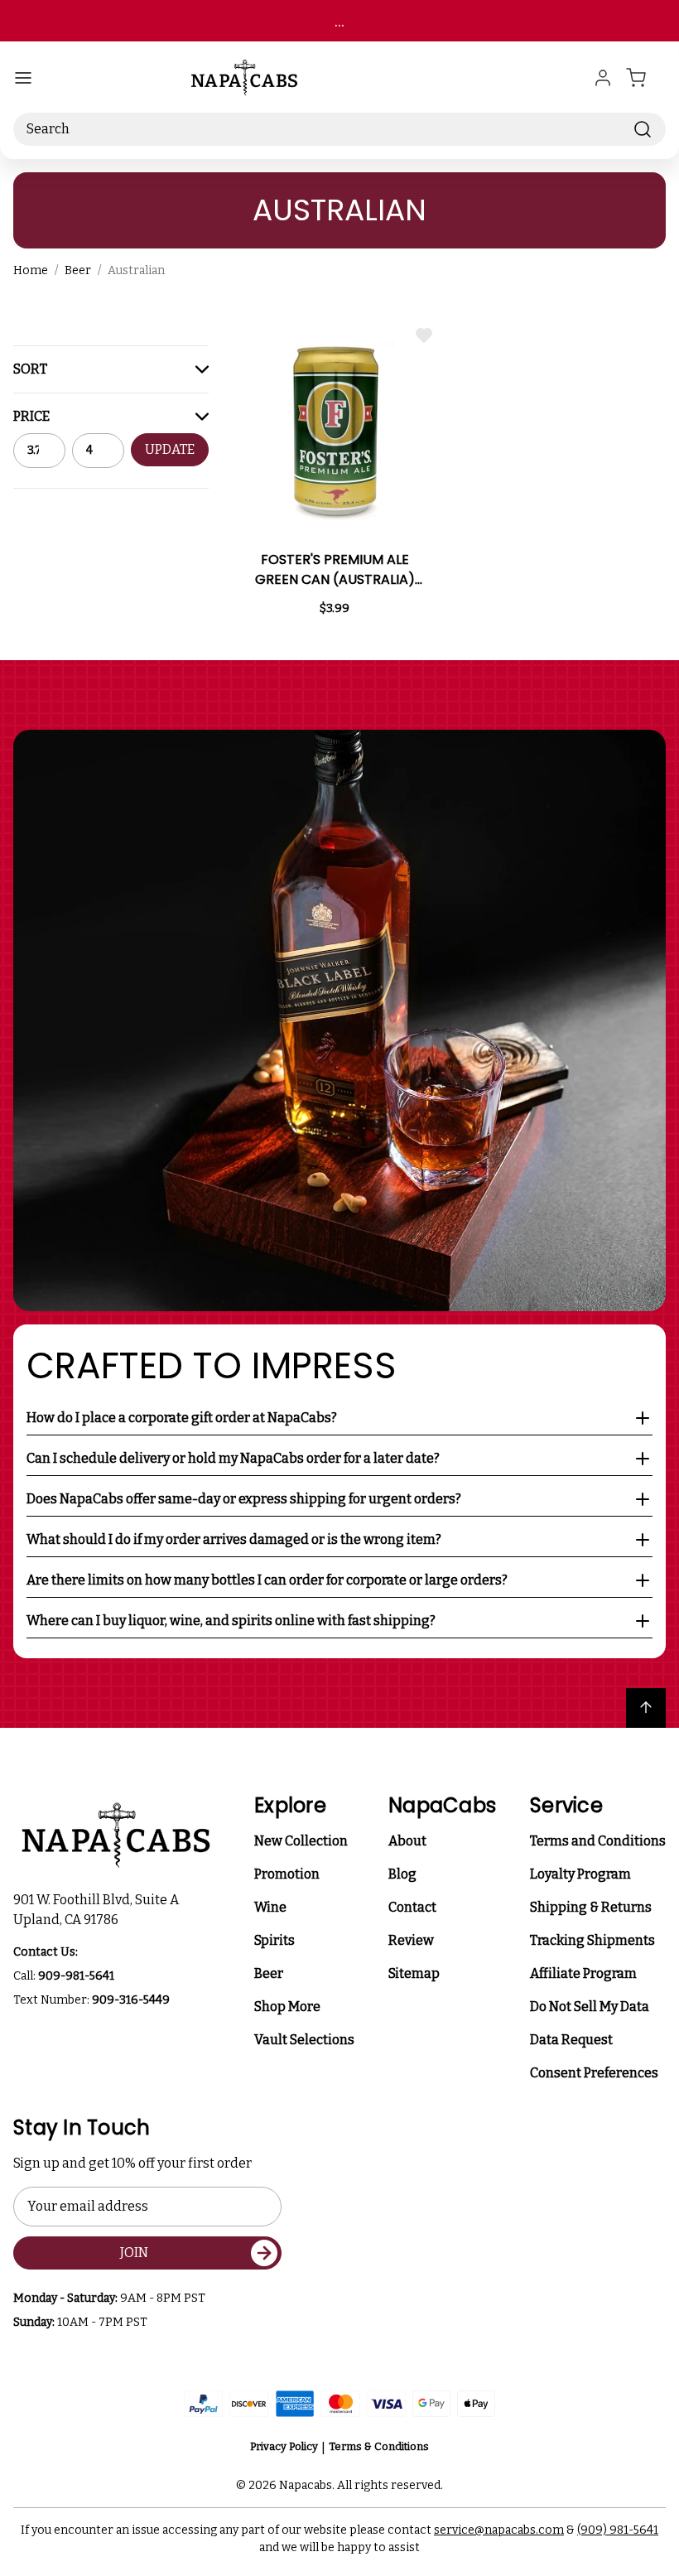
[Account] (603, 78)
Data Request (571, 2040)
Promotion (287, 1874)
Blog (402, 1874)
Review (411, 1940)
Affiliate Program (583, 1973)
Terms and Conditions (598, 1841)
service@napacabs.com (499, 2530)
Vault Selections (304, 2040)
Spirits (274, 1940)
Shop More (287, 2007)
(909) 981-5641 (618, 2530)
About (407, 1841)
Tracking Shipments (592, 1940)
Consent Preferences (594, 2073)
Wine (270, 1907)
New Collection (301, 1841)
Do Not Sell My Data (590, 2007)
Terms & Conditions (379, 2446)
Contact (412, 1907)
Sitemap (414, 1973)
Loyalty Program (580, 1874)
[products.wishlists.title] (424, 335)
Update (170, 449)
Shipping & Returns (591, 1907)
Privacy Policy (284, 2446)
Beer (269, 1973)
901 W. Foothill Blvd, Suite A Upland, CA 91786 (99, 1910)
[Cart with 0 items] (646, 78)
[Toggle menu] (23, 78)
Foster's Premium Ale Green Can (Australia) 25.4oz (335, 570)
